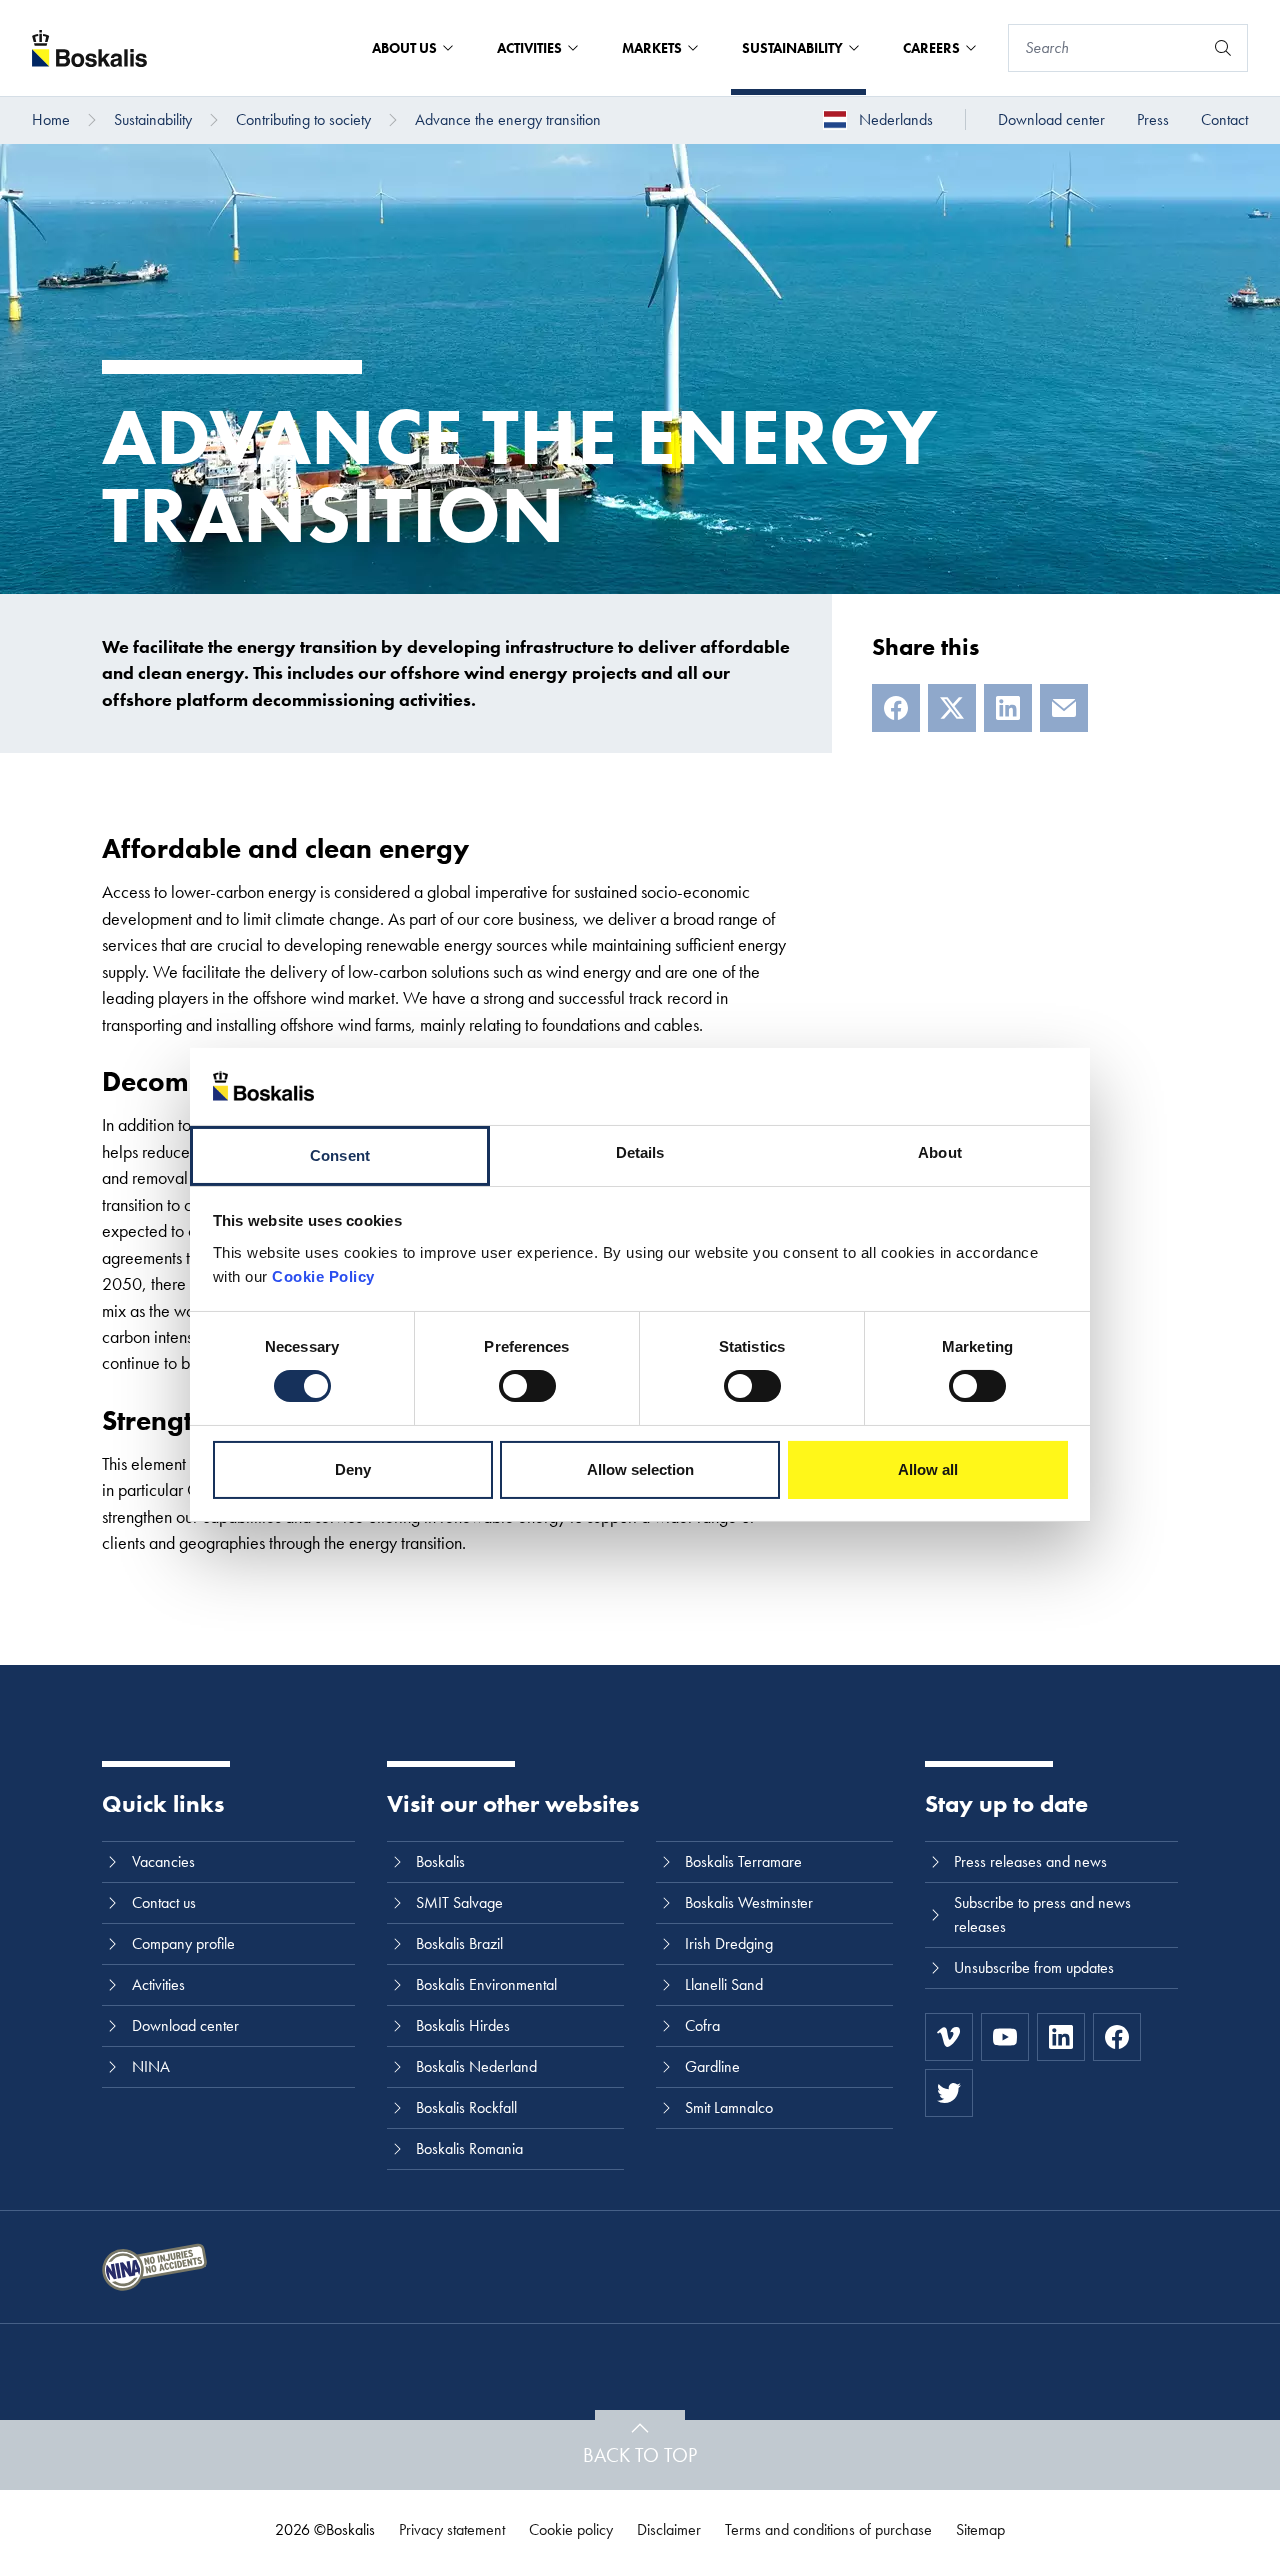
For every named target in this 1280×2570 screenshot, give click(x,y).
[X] (952, 708)
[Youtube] (1005, 2037)
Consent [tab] (340, 1155)
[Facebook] (896, 708)
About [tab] (940, 1152)
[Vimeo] (949, 2037)
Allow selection (640, 1469)
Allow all (928, 1469)
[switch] (527, 1386)
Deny (353, 1469)
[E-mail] (1064, 708)
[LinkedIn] (1008, 708)
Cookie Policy (323, 1276)
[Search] (1223, 48)
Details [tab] (640, 1152)
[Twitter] (949, 2093)
